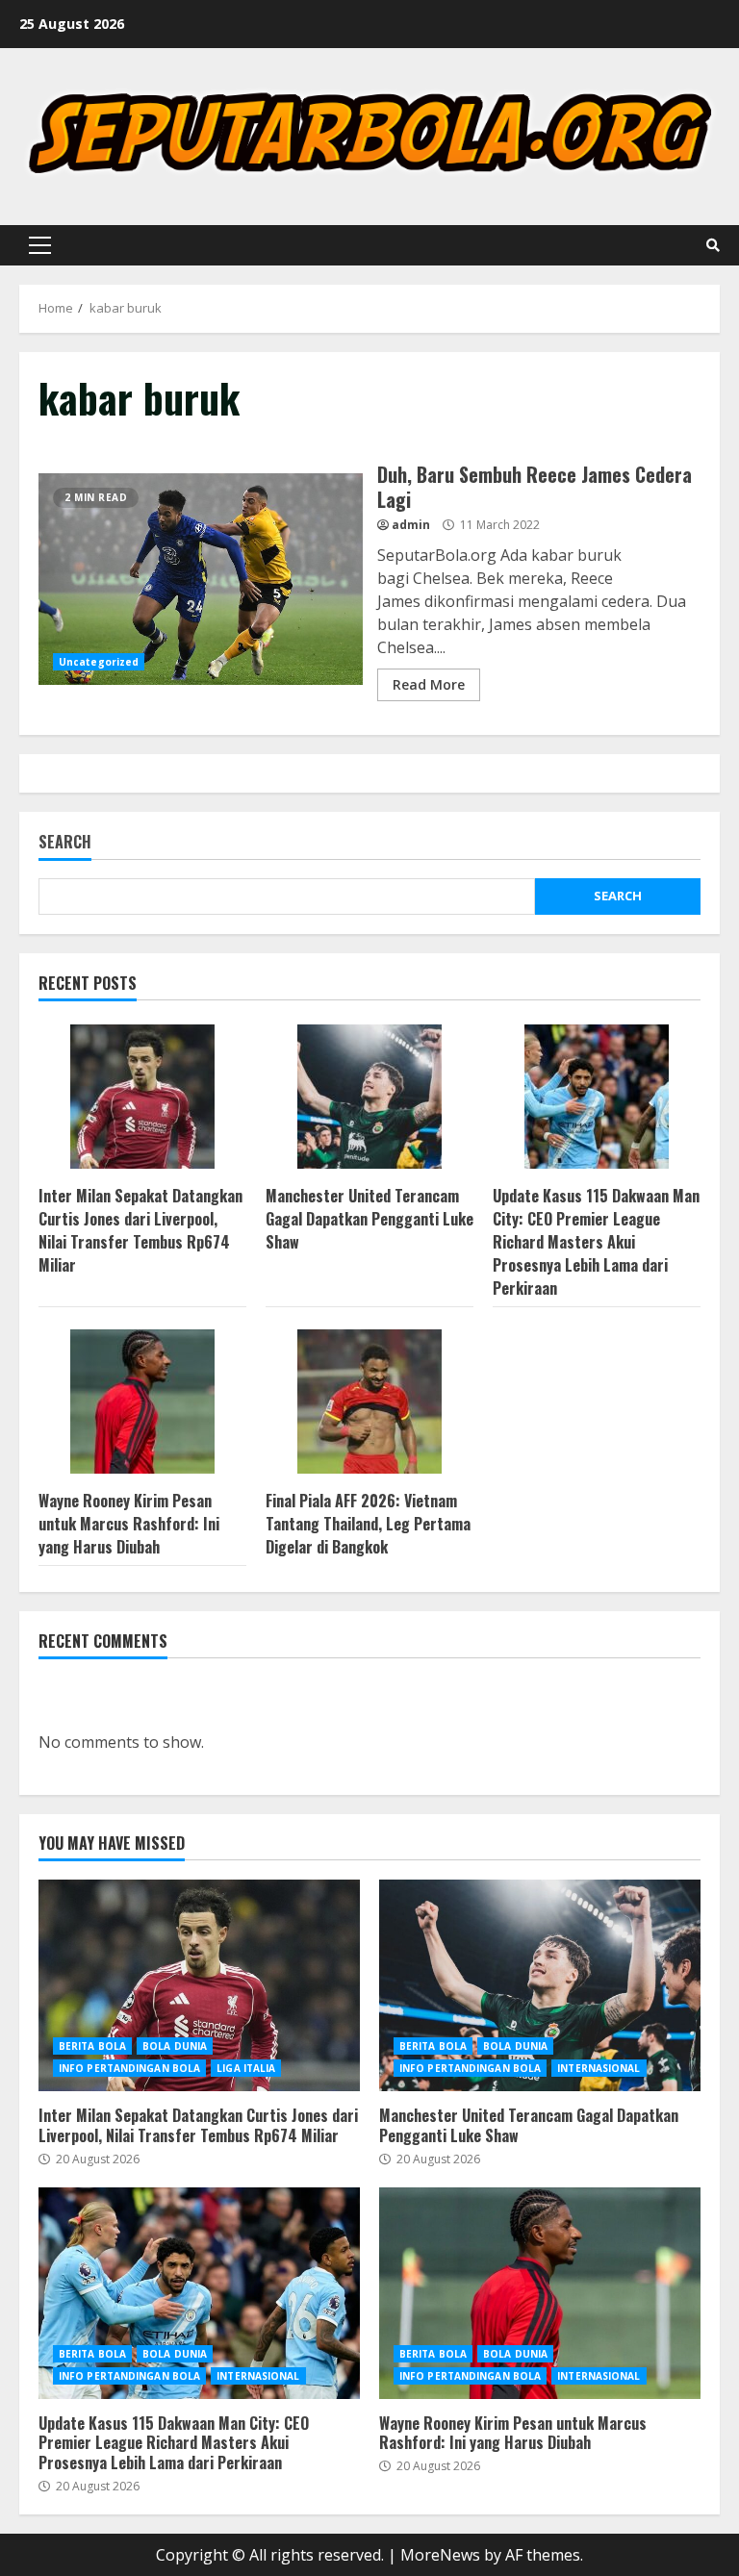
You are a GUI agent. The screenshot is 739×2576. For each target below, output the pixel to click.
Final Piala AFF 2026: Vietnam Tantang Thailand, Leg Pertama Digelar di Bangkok (368, 1524)
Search (65, 843)
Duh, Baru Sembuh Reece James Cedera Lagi (201, 579)
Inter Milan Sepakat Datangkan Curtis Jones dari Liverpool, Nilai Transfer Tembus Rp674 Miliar (140, 1230)
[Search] (713, 245)
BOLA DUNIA (175, 2046)
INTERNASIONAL (599, 2068)
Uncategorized (99, 662)
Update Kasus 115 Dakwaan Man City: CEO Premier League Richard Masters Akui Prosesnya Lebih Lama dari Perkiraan (596, 1242)
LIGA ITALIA (246, 2068)
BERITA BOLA (92, 2046)
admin (411, 525)
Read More (429, 684)
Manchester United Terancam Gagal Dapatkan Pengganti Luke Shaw (369, 1219)
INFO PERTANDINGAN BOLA (129, 2068)
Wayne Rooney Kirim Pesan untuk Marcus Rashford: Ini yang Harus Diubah (129, 1524)
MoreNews (440, 2555)
